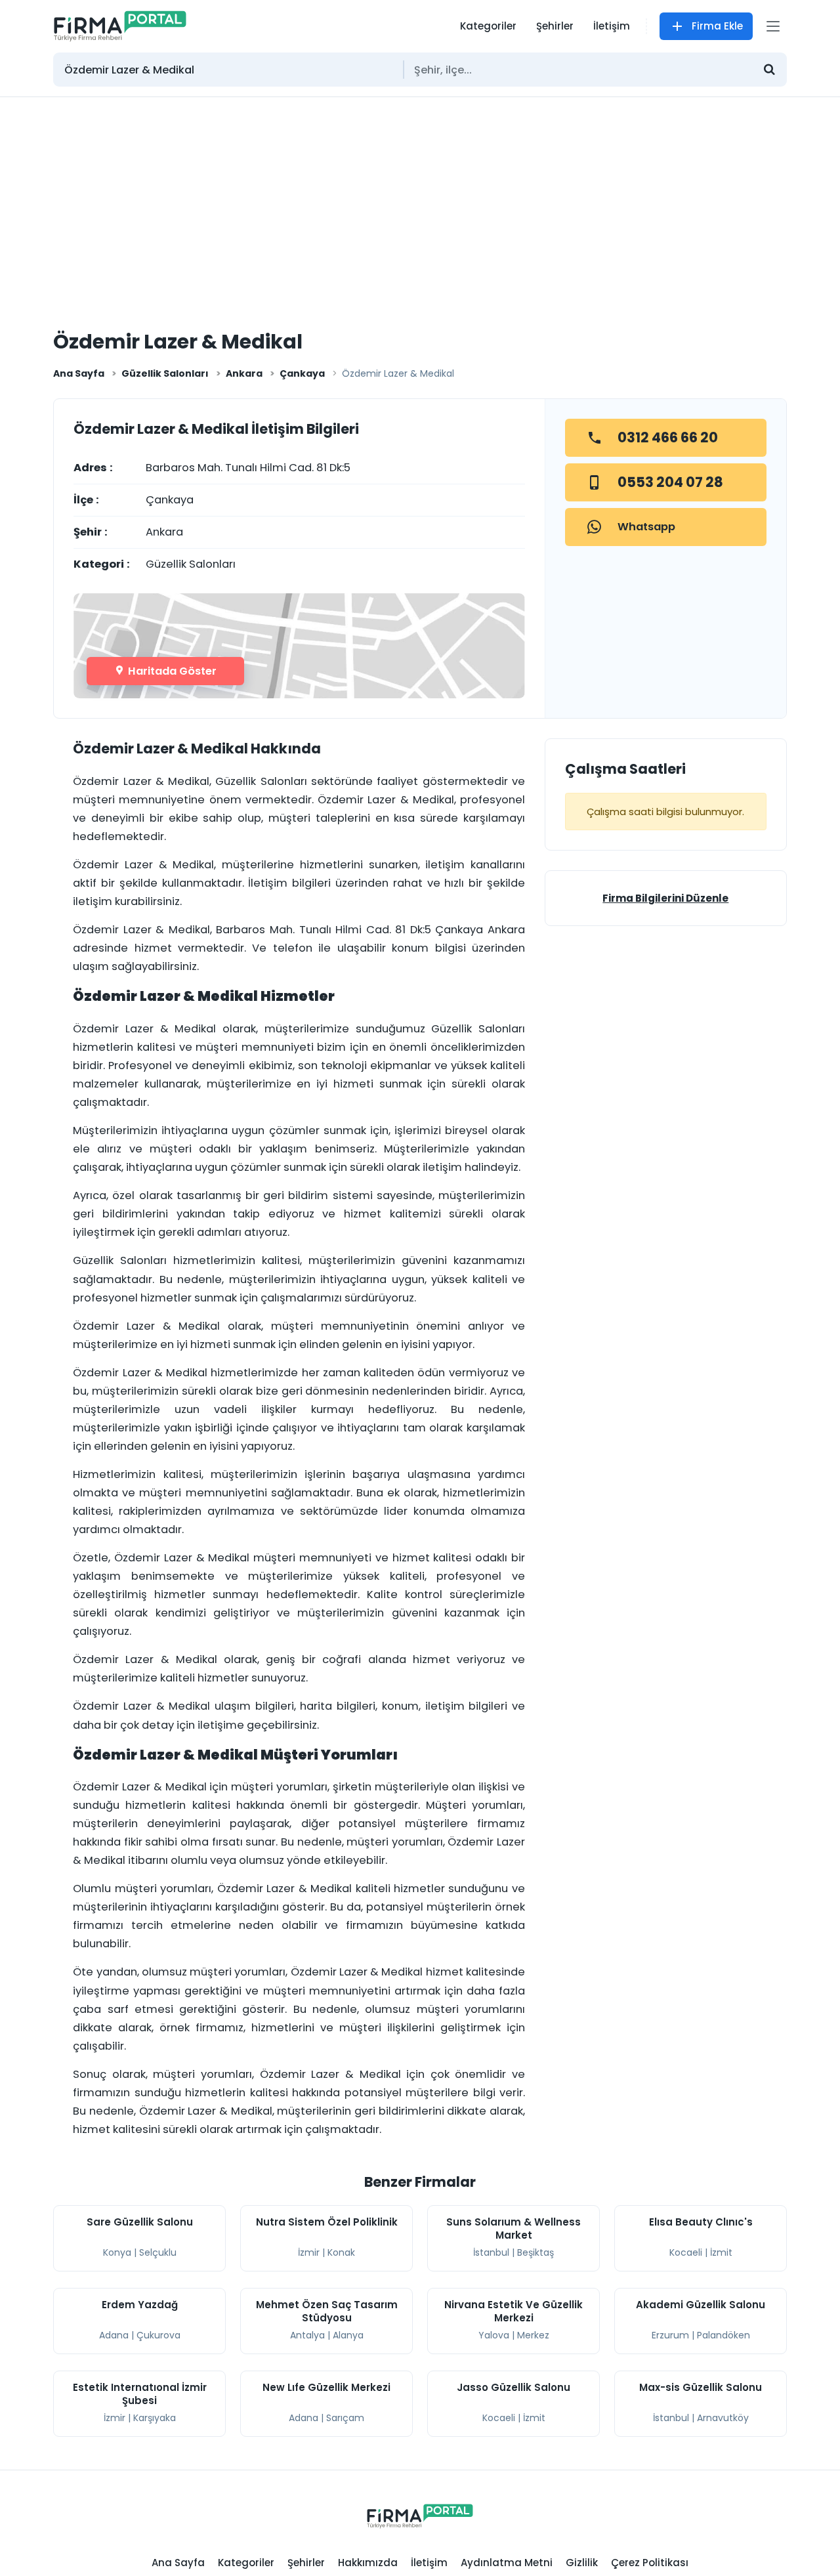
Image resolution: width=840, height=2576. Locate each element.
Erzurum (670, 2335)
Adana (114, 2335)
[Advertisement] (420, 196)
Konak (341, 2252)
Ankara (244, 373)
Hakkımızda (368, 2563)
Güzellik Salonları (165, 373)
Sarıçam (345, 2418)
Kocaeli (686, 2252)
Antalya (307, 2335)
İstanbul (491, 2252)
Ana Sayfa (79, 373)
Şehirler (555, 26)
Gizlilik (582, 2563)
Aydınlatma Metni (507, 2563)
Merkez (533, 2335)
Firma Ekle (717, 26)
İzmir (309, 2252)
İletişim (612, 26)
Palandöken (724, 2335)
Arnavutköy (723, 2418)
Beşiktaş (535, 2252)
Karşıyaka (155, 2418)
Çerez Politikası (650, 2563)
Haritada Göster (171, 671)
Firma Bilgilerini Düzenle (665, 898)
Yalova (494, 2335)
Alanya (348, 2335)
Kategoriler (488, 26)
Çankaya (302, 373)
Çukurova (158, 2335)
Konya (117, 2252)
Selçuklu (158, 2252)
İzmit (721, 2252)
